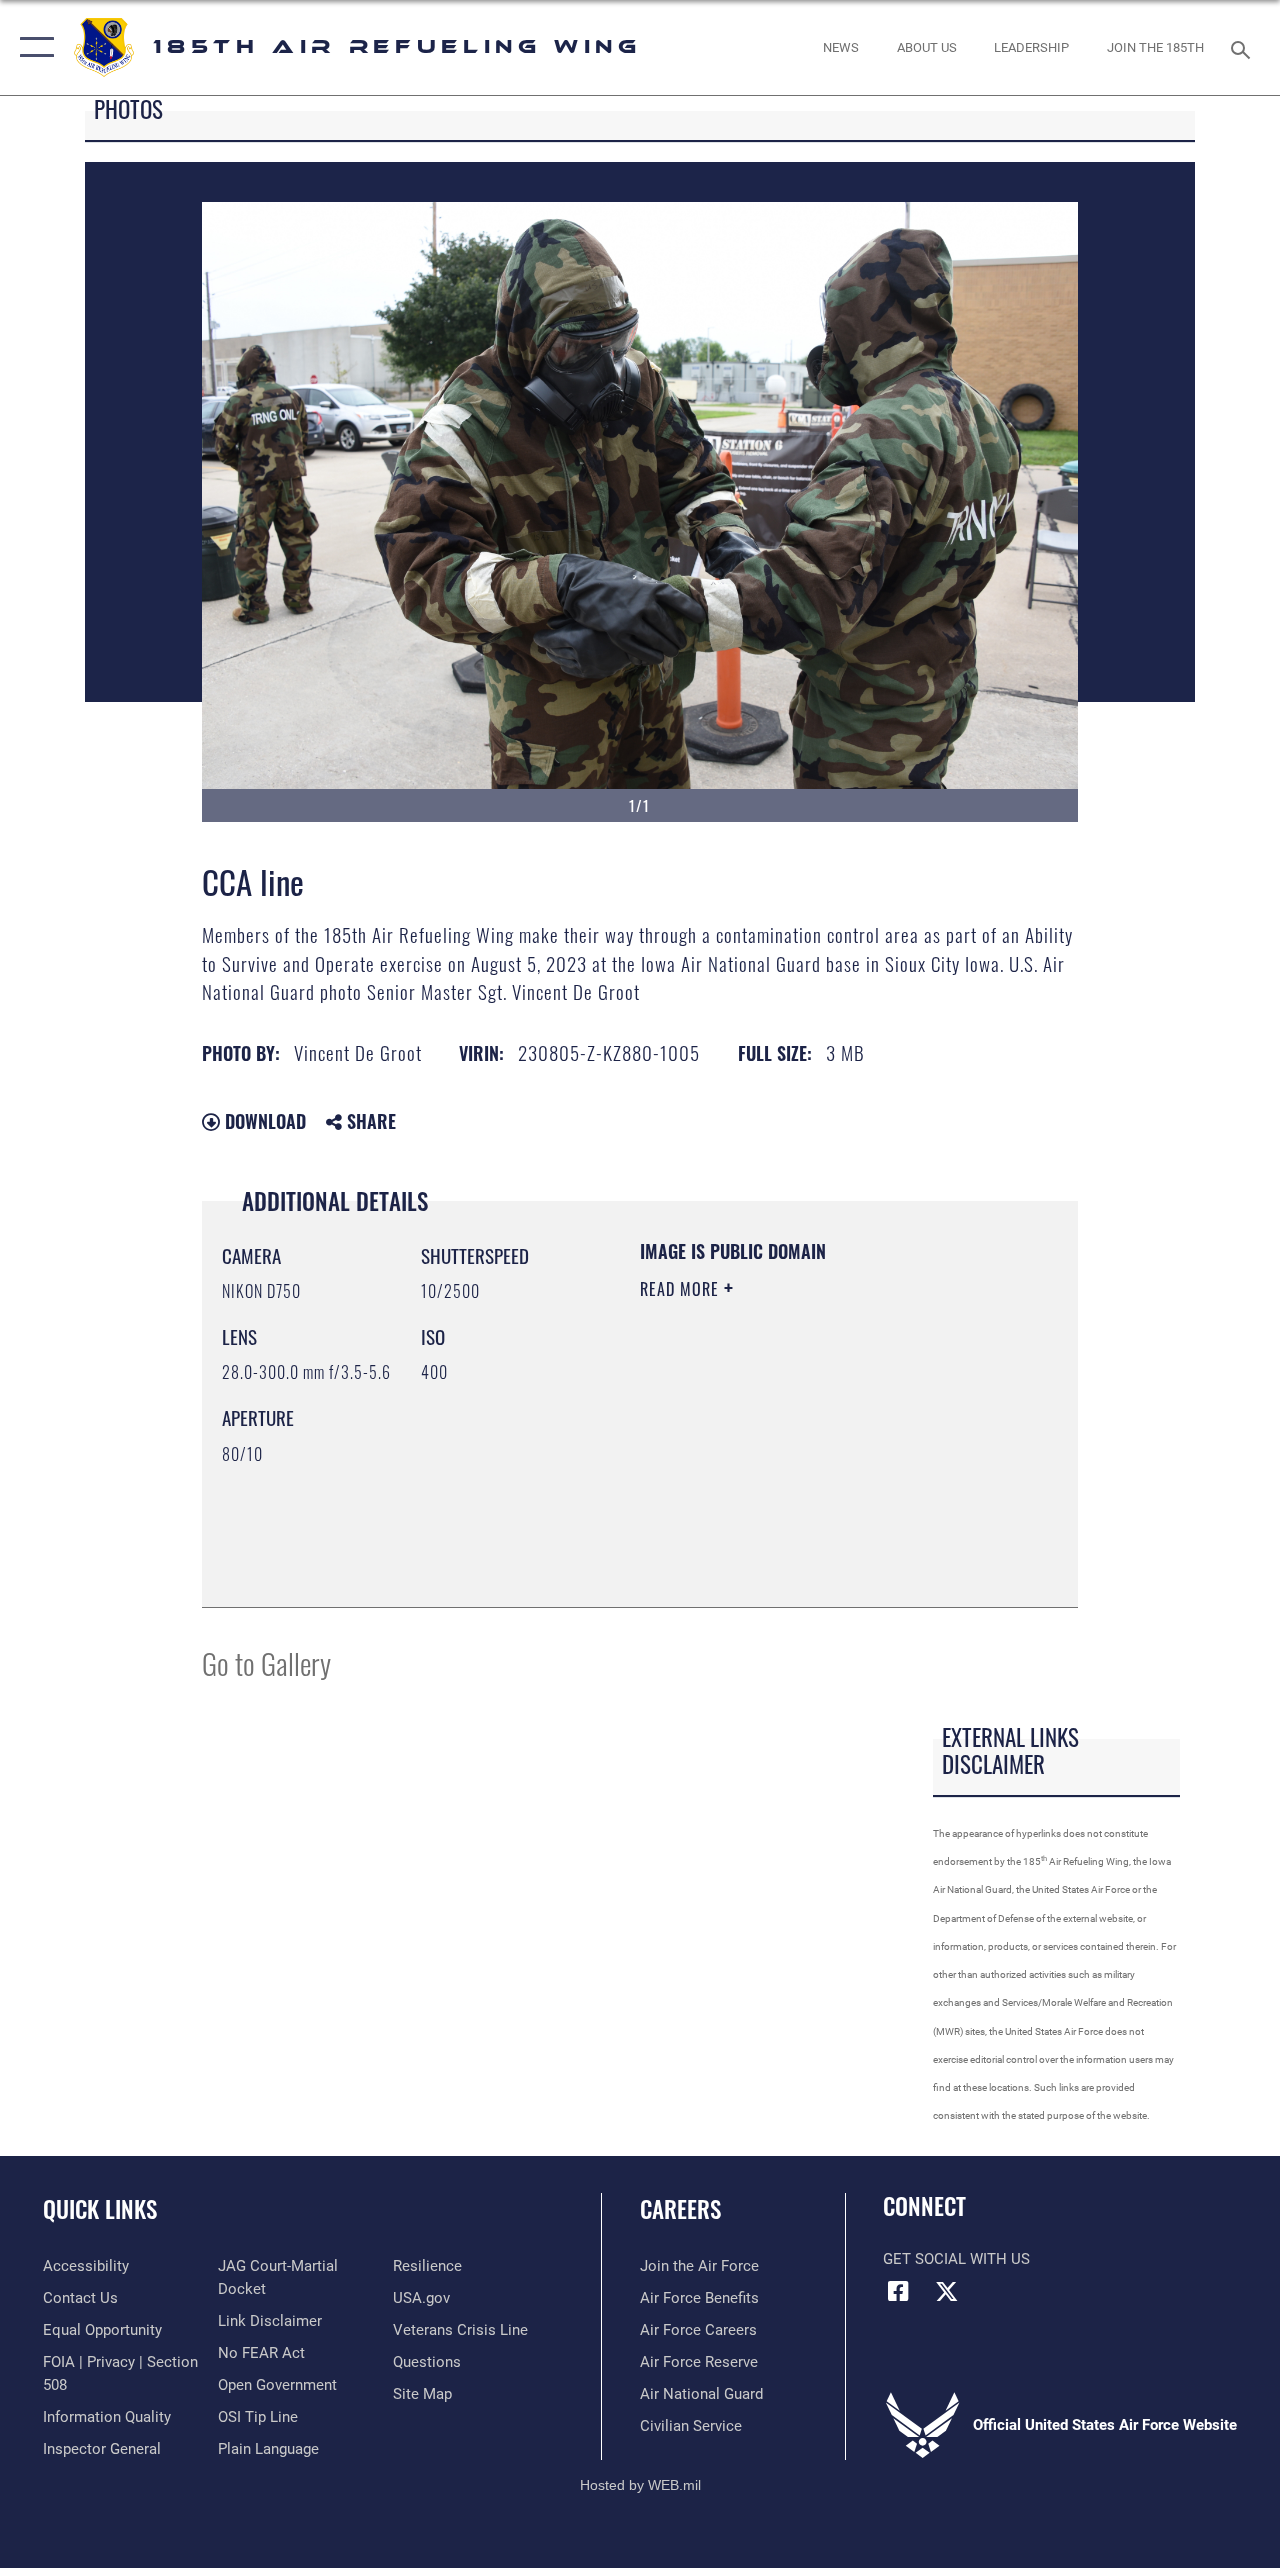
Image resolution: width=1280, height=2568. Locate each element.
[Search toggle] (1244, 47)
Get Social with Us (956, 2259)
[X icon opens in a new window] (947, 2291)
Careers (680, 2209)
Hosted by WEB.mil (640, 2485)
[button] (32, 47)
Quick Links (100, 2209)
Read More (682, 1289)
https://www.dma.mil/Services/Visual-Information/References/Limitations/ (761, 1486)
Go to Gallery (266, 1662)
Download (263, 1121)
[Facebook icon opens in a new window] (898, 2291)
